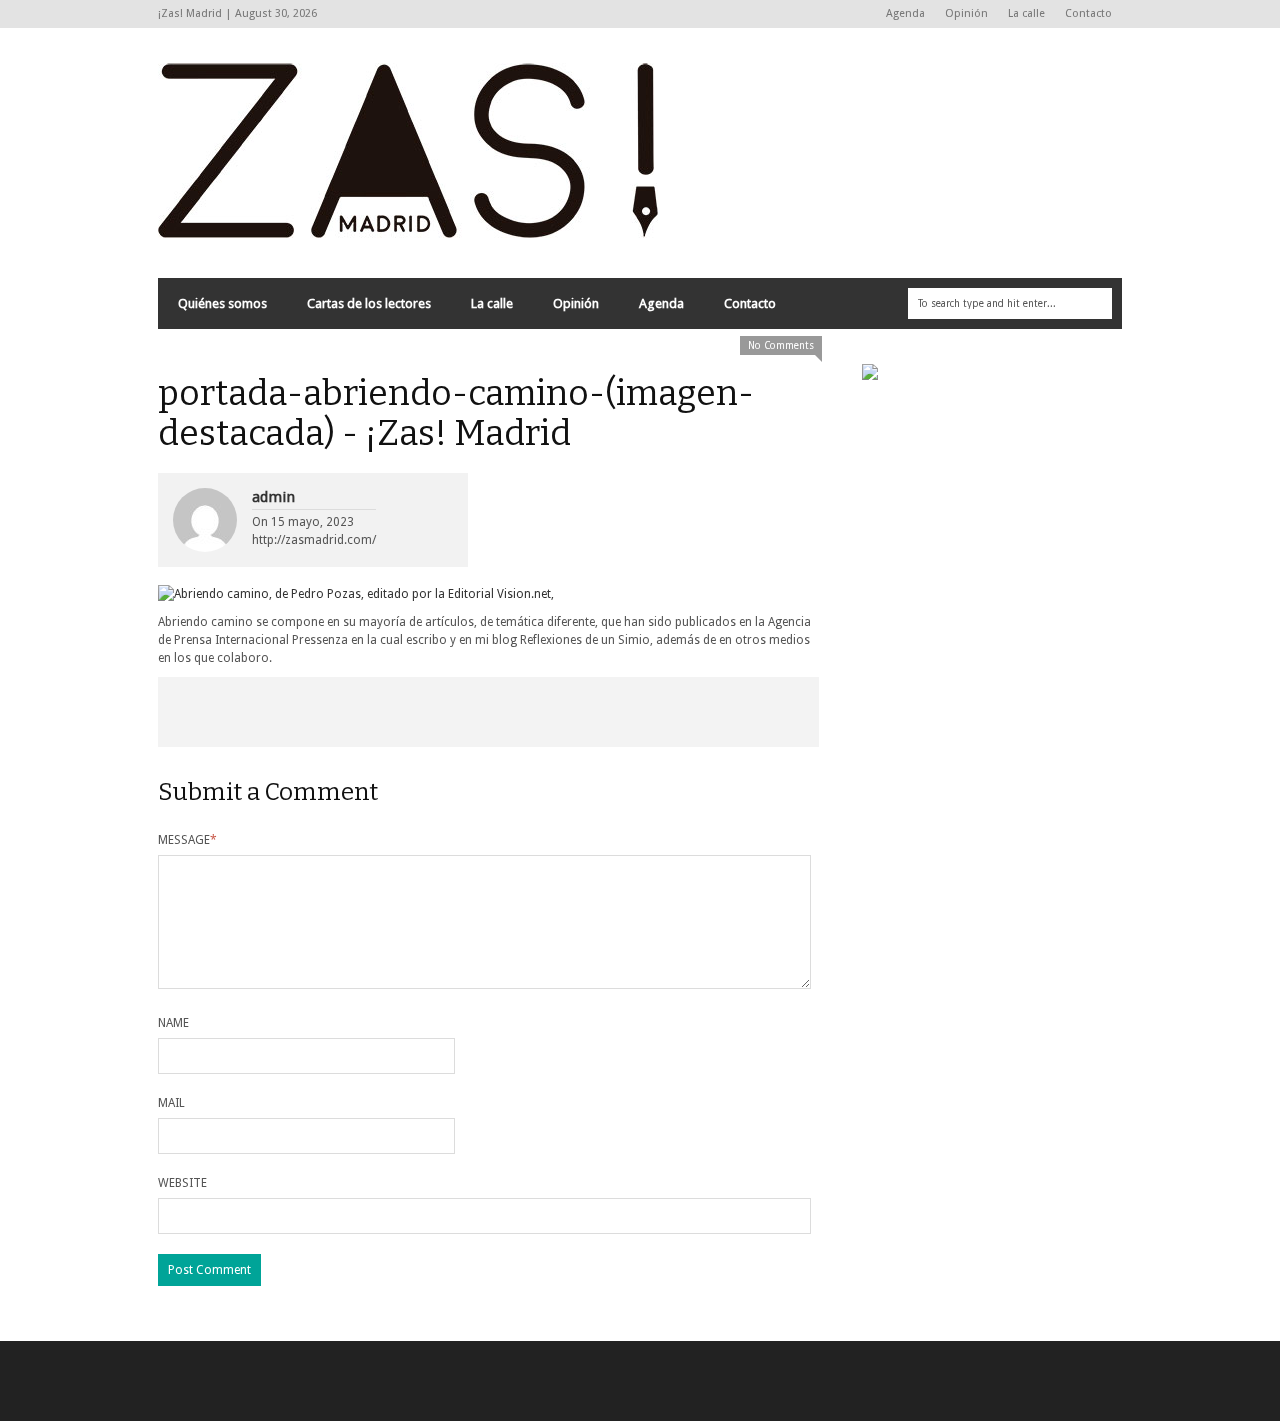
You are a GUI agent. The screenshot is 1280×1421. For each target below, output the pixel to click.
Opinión (966, 13)
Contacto (1088, 13)
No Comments (781, 345)
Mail (171, 1103)
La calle (1026, 13)
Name (173, 1023)
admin (273, 497)
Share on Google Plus (488, 712)
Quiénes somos (222, 303)
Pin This (620, 712)
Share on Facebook (224, 712)
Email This (753, 712)
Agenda (905, 13)
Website (182, 1183)
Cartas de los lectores (369, 303)
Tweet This (356, 712)
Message (187, 840)
